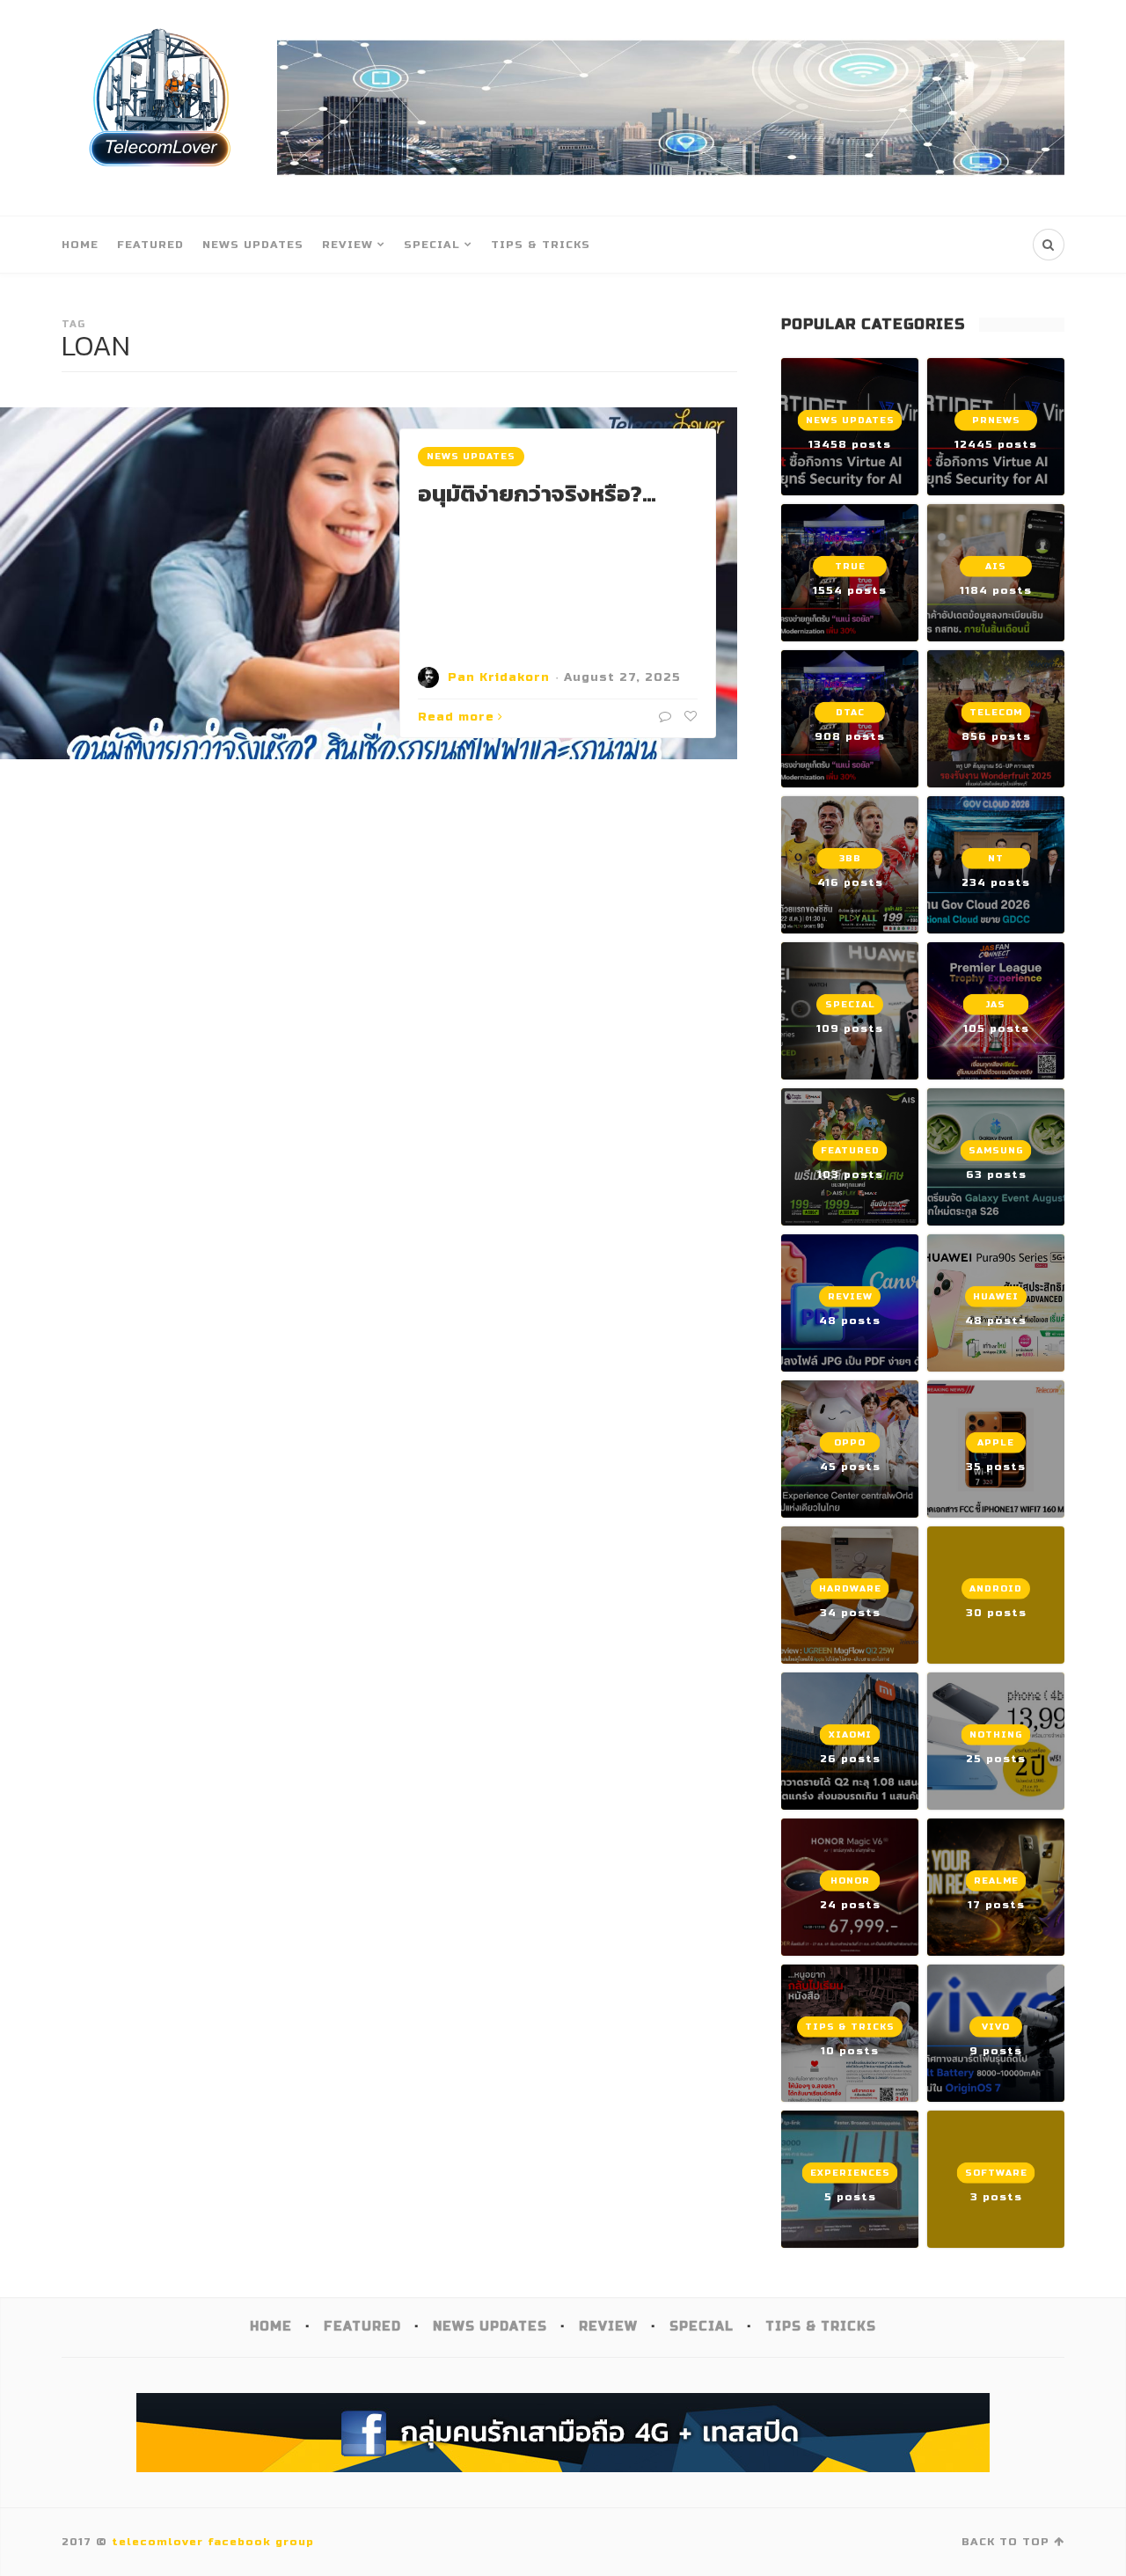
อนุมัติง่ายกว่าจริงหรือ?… (537, 493)
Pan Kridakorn (499, 677)
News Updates (253, 245)
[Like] (689, 717)
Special (432, 245)
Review (347, 245)
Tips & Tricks (541, 245)
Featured (150, 245)
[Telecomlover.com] (161, 108)
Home (80, 245)
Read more (456, 717)
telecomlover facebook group (213, 2542)
